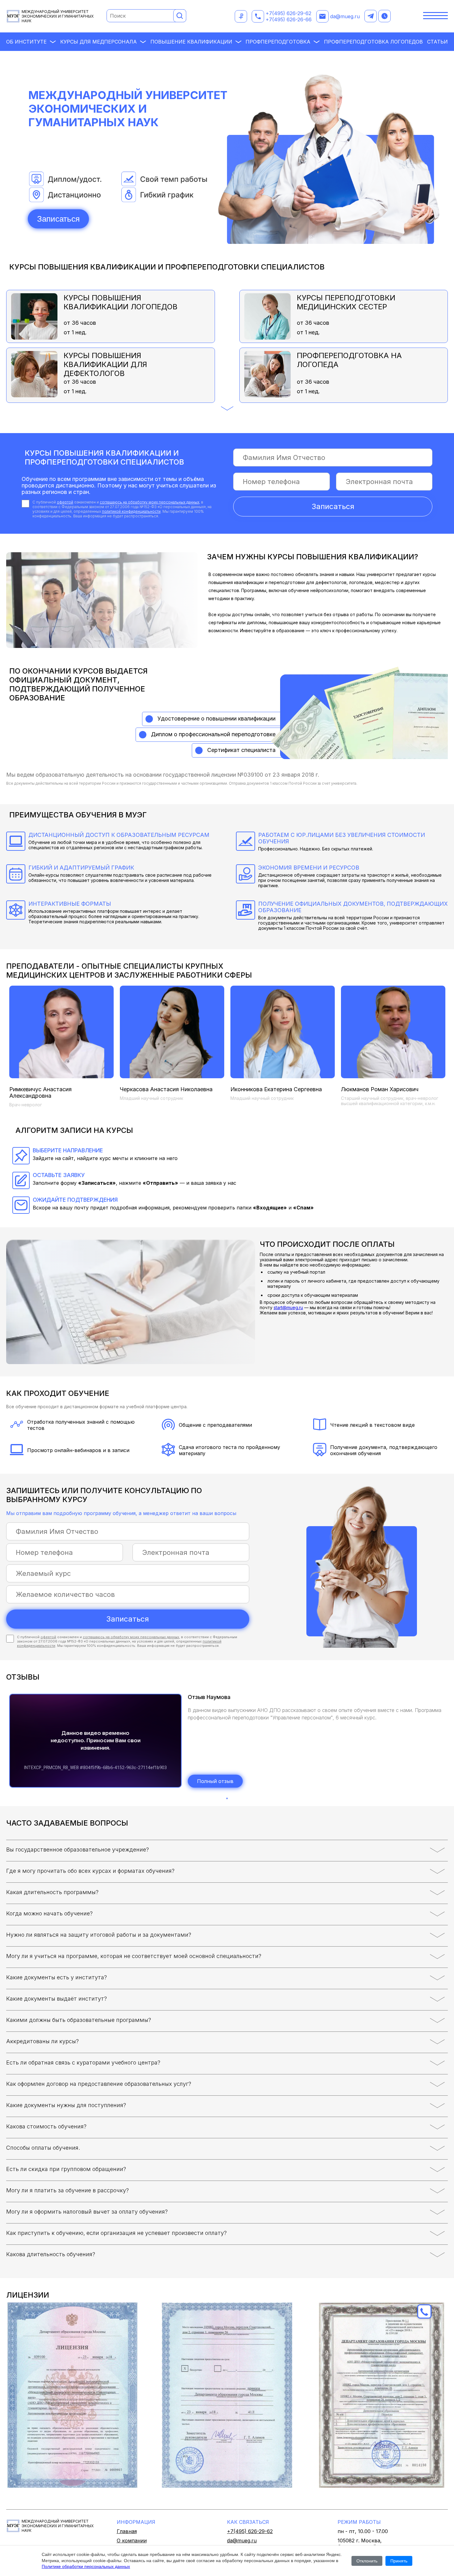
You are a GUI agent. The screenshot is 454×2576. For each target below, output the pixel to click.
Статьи (437, 42)
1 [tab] (227, 1798)
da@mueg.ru (345, 16)
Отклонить (367, 2561)
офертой (65, 502)
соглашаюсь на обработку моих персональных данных (149, 502)
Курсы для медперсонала (99, 42)
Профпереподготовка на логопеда (349, 360)
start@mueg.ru (288, 1307)
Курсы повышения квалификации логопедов (121, 302)
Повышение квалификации (191, 42)
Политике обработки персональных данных (86, 2566)
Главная (127, 2531)
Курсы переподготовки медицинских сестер (346, 302)
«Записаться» (97, 1183)
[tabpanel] (227, 1741)
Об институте (26, 42)
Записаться (58, 219)
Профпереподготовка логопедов (373, 42)
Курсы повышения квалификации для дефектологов (105, 363)
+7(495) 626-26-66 (289, 19)
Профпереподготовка (278, 42)
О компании (132, 2541)
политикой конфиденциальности (131, 511)
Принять (399, 2561)
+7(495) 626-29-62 (288, 13)
